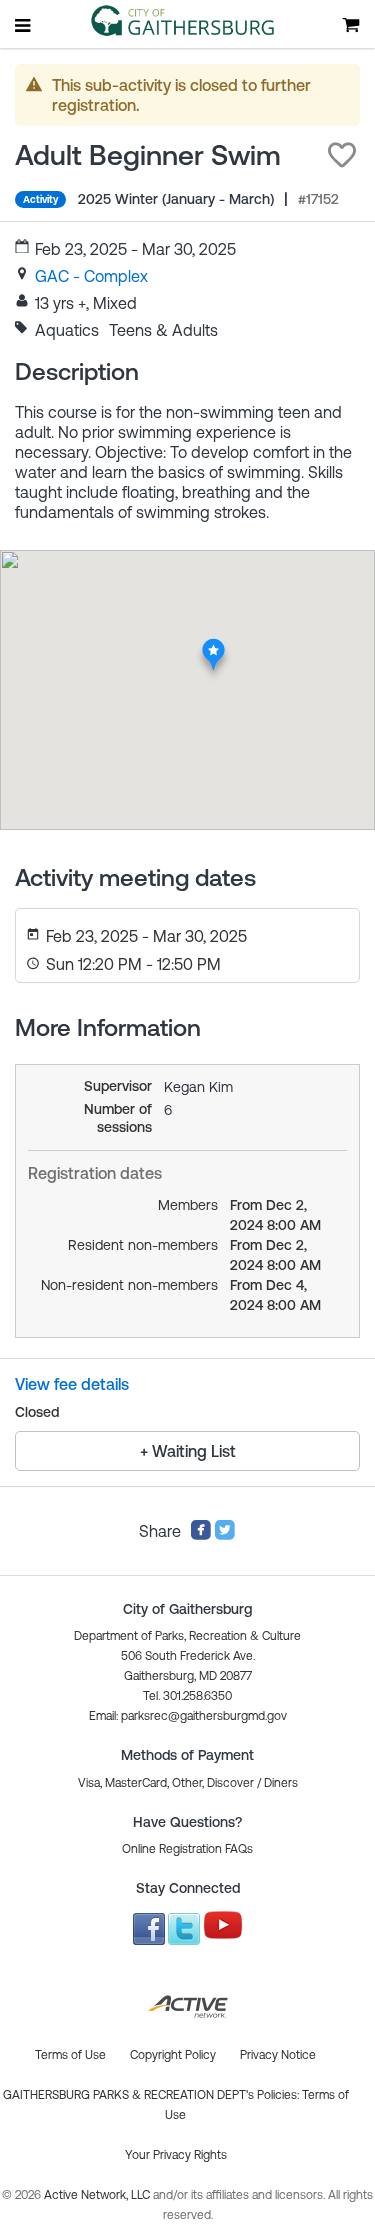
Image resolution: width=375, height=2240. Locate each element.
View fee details (72, 1384)
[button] (342, 155)
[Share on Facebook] (201, 1535)
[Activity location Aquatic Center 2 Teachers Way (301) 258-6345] (212, 643)
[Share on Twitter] (225, 1535)
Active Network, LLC (98, 2195)
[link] (91, 276)
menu (24, 25)
